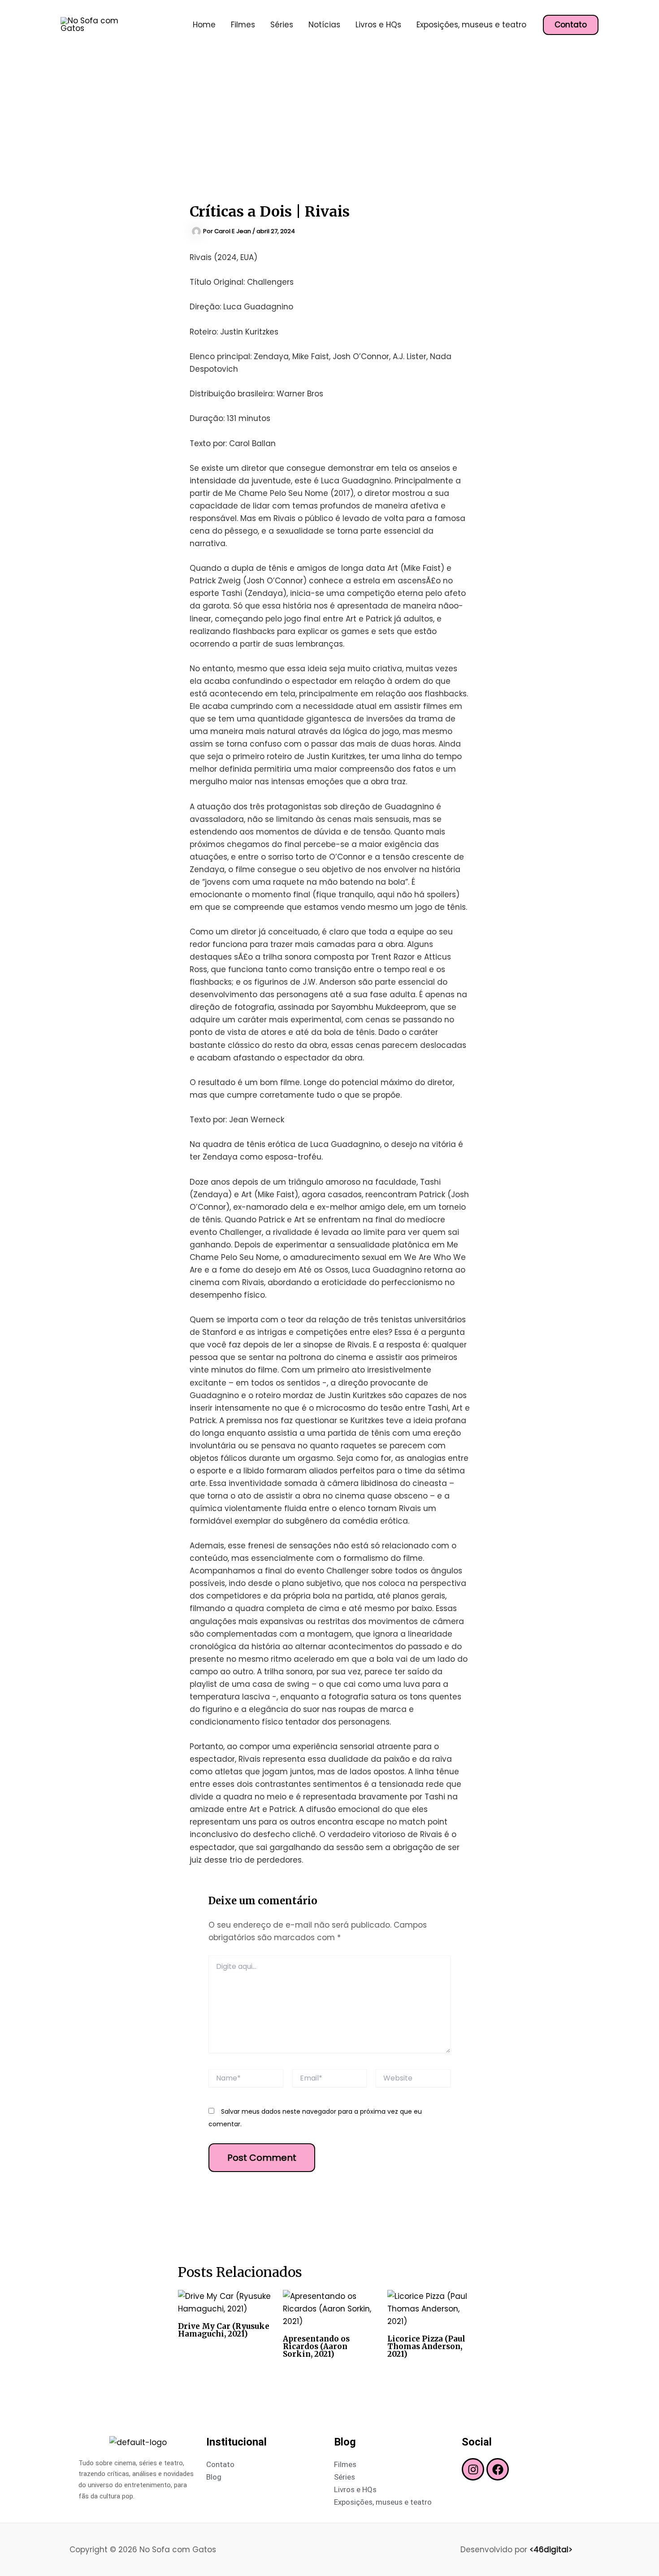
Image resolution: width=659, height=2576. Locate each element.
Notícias (324, 25)
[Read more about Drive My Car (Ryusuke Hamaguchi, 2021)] (225, 2302)
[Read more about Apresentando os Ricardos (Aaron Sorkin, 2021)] (330, 2308)
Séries (282, 25)
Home (204, 25)
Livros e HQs (378, 25)
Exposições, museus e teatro (471, 25)
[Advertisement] (329, 117)
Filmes (243, 25)
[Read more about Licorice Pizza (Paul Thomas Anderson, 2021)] (434, 2308)
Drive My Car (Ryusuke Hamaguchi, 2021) (224, 2330)
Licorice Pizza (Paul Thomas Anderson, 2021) (426, 2346)
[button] (571, 25)
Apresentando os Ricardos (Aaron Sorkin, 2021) (316, 2346)
